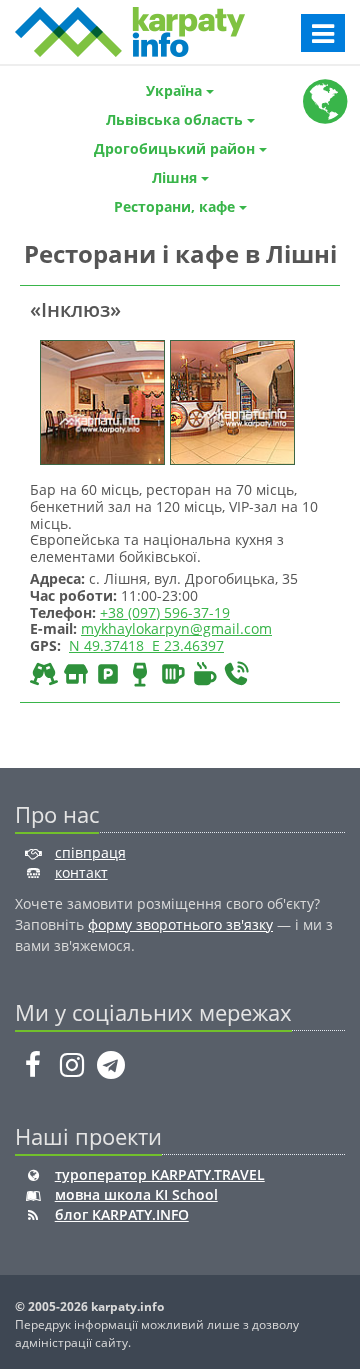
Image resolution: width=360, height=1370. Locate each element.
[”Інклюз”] (100, 400)
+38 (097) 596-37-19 (165, 612)
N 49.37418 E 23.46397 (146, 645)
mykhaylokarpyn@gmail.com (176, 628)
